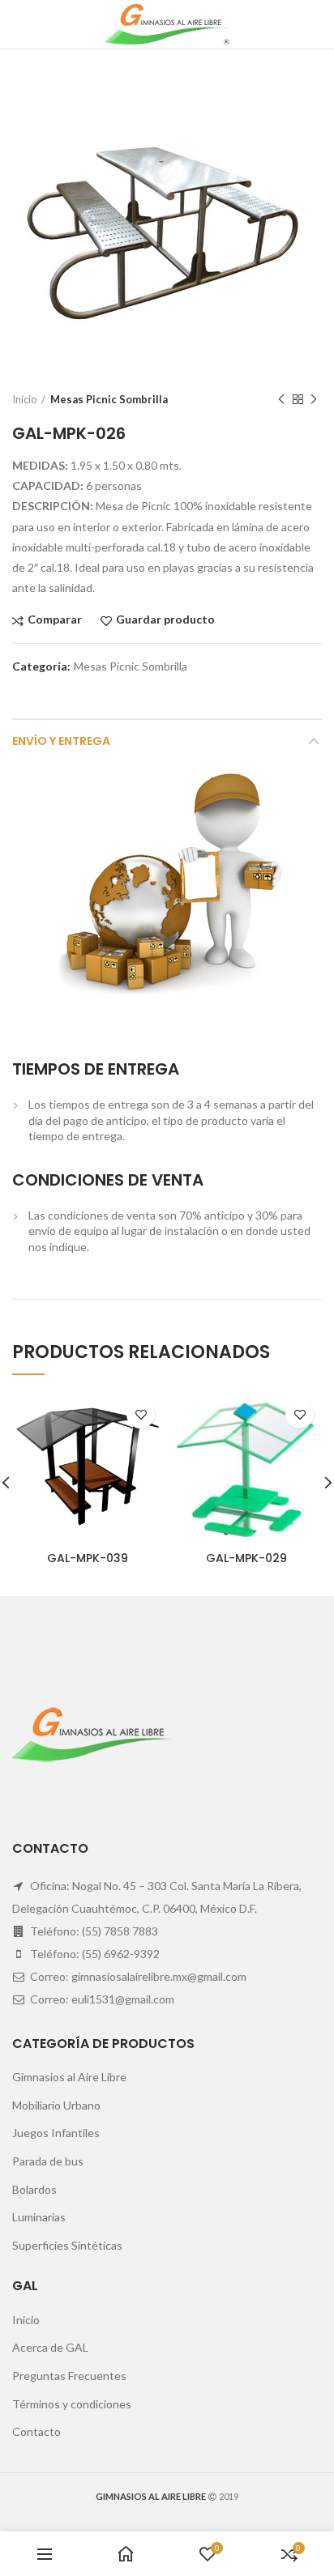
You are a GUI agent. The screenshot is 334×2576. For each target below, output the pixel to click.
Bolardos (34, 2189)
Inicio (25, 399)
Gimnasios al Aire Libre (69, 2077)
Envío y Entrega (61, 741)
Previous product (281, 399)
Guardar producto (165, 620)
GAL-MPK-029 (246, 1558)
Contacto (36, 2431)
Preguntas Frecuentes (69, 2376)
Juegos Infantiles (56, 2133)
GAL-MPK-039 (88, 1558)
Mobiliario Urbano (56, 2105)
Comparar (55, 620)
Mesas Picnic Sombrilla (109, 399)
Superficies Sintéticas (67, 2245)
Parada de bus (48, 2161)
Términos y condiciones (72, 2404)
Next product (314, 399)
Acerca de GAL (50, 2347)
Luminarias (39, 2217)
